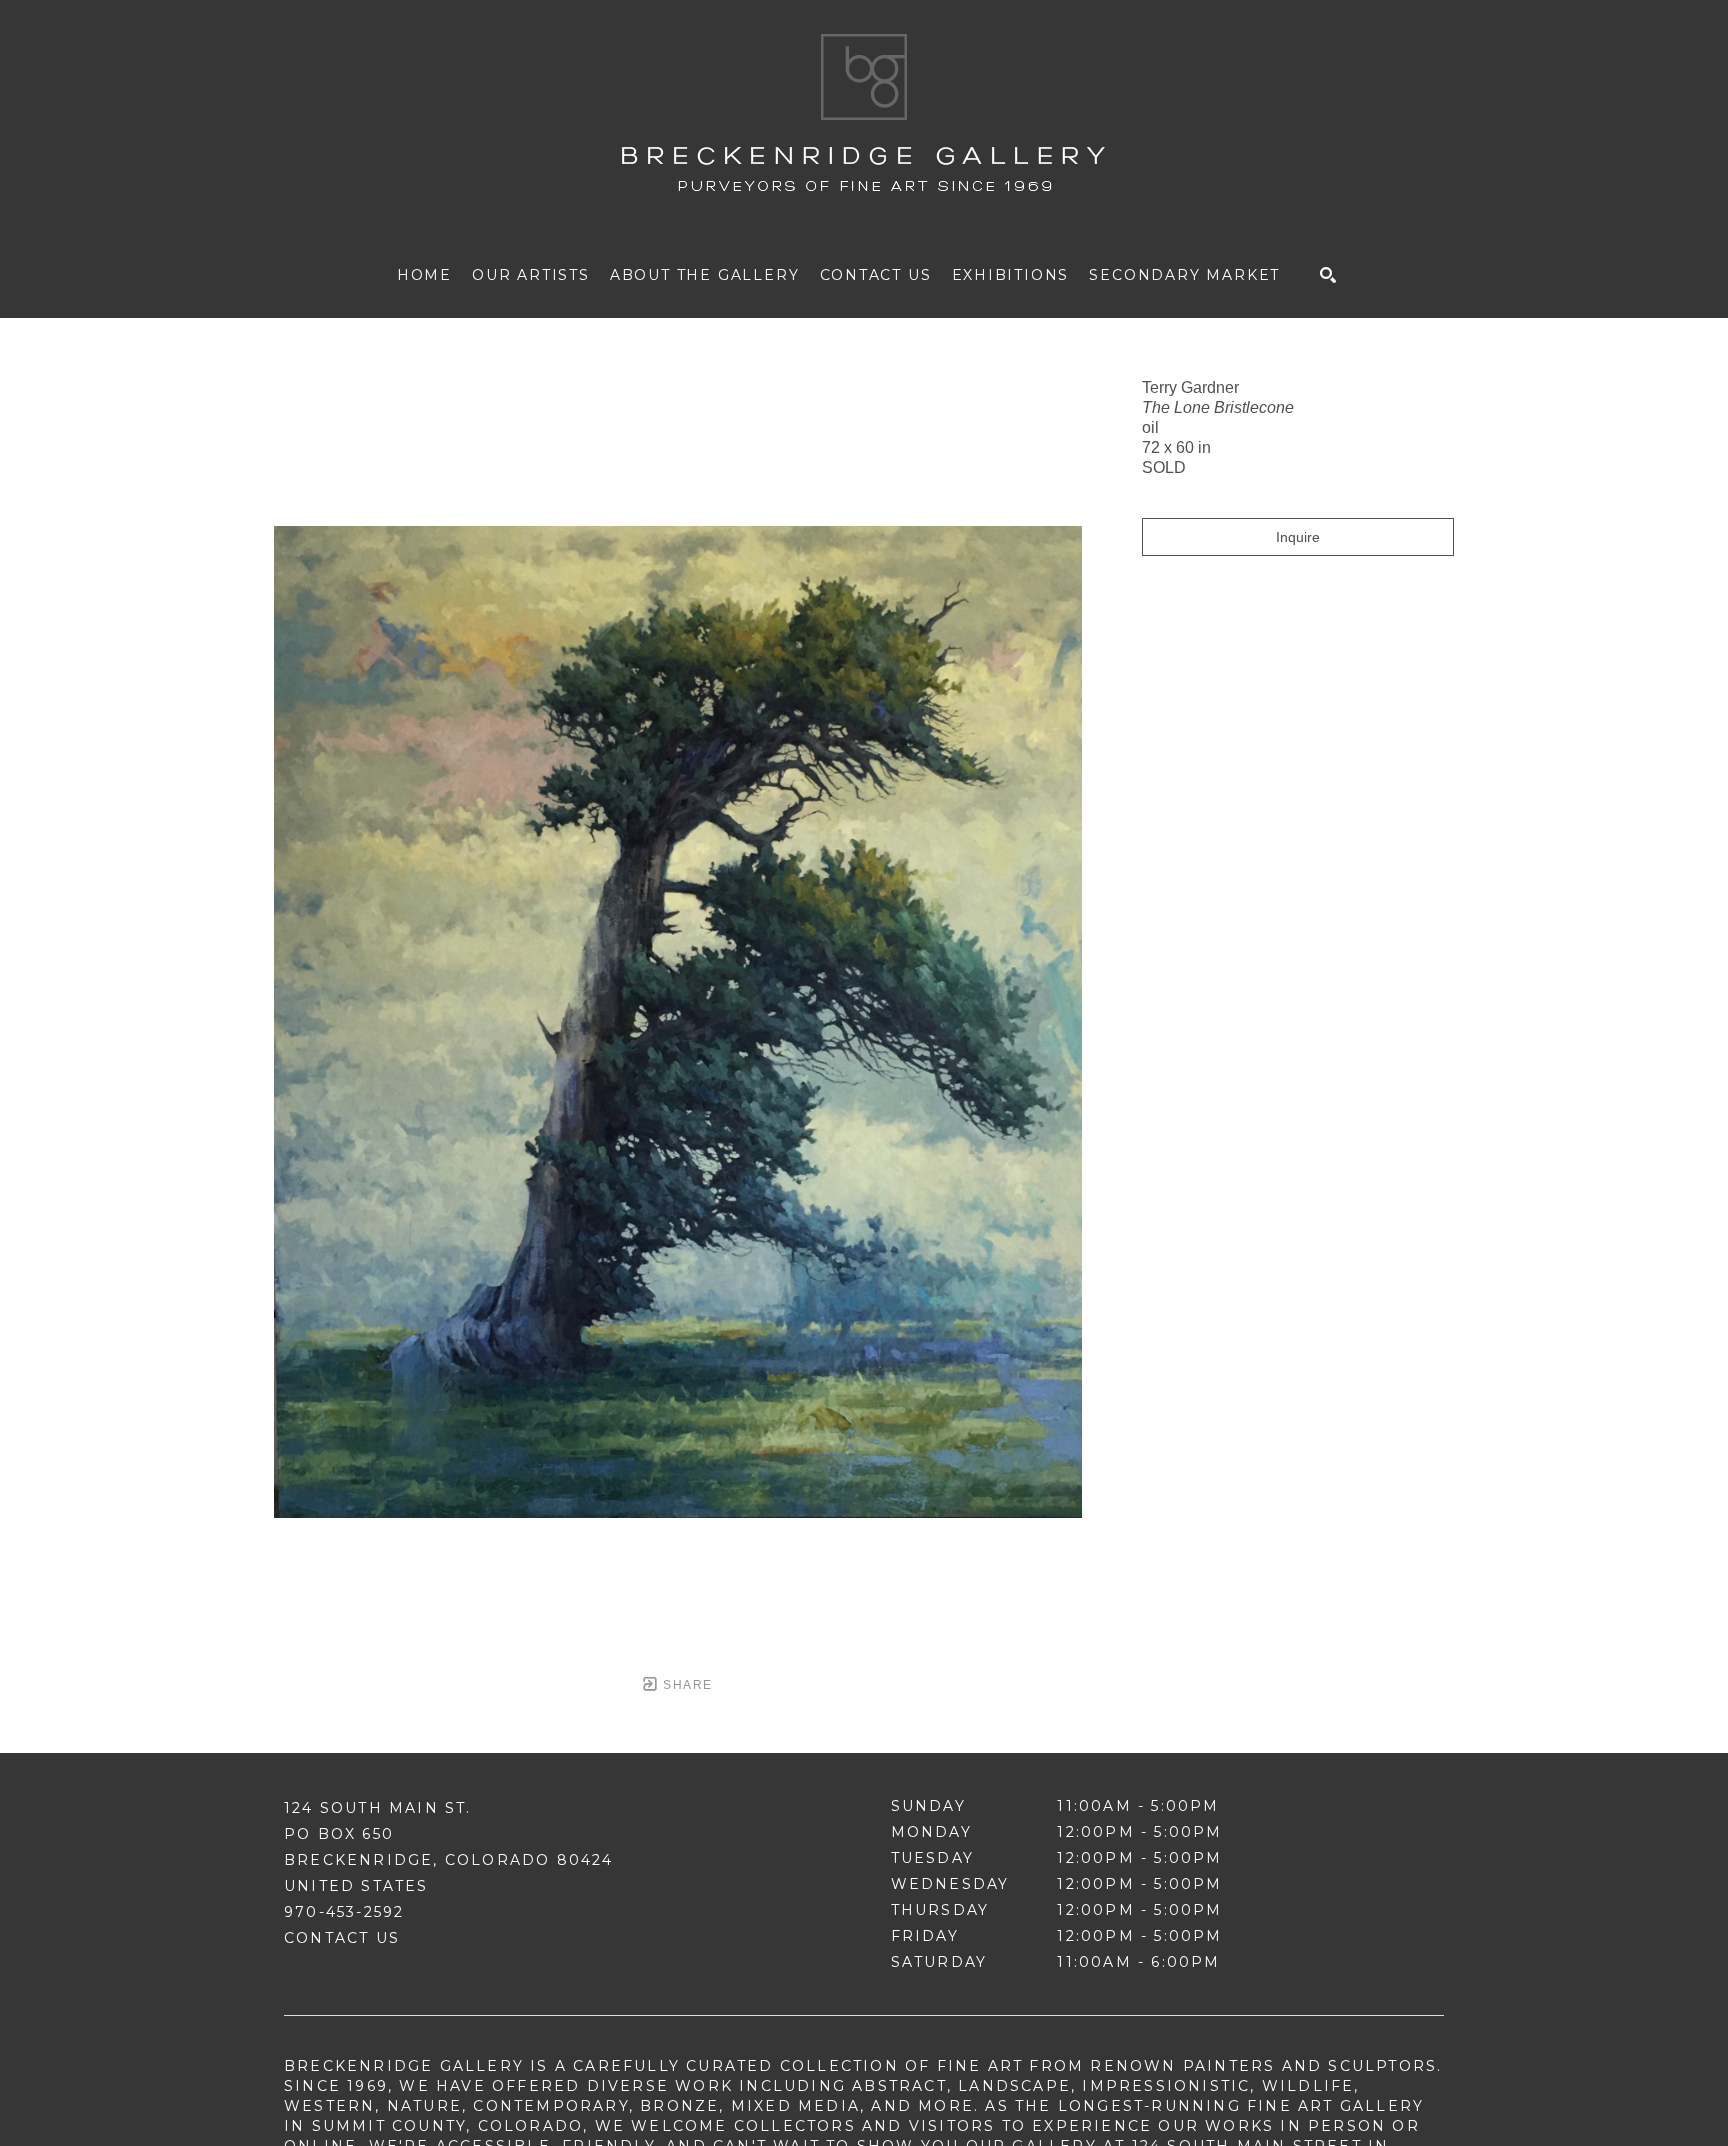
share (685, 1685)
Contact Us (342, 1938)
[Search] (1328, 275)
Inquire (1298, 537)
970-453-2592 (344, 1912)
